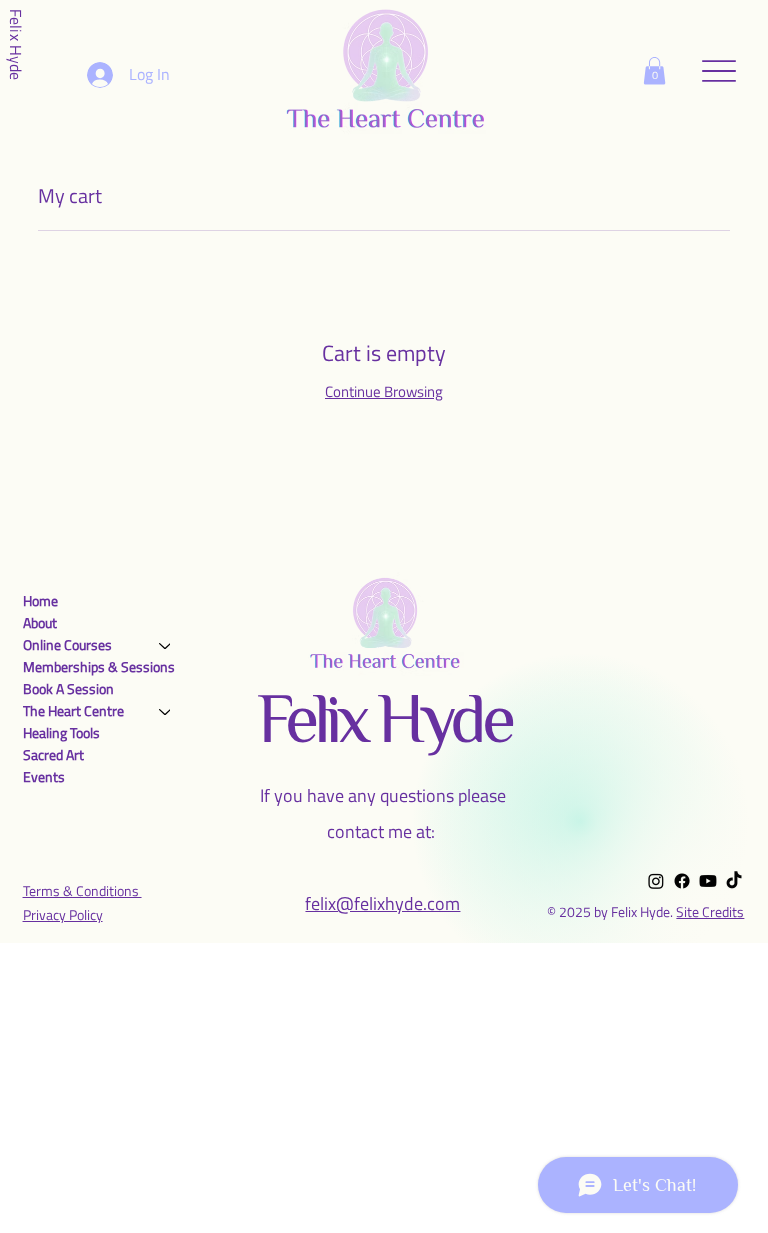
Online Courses (67, 644)
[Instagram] (656, 881)
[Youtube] (708, 881)
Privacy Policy (63, 914)
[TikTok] (734, 881)
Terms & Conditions (82, 890)
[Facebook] (682, 881)
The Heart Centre (73, 710)
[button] (654, 70)
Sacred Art (53, 754)
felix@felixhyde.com (382, 903)
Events (44, 776)
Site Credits (710, 911)
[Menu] (719, 70)
